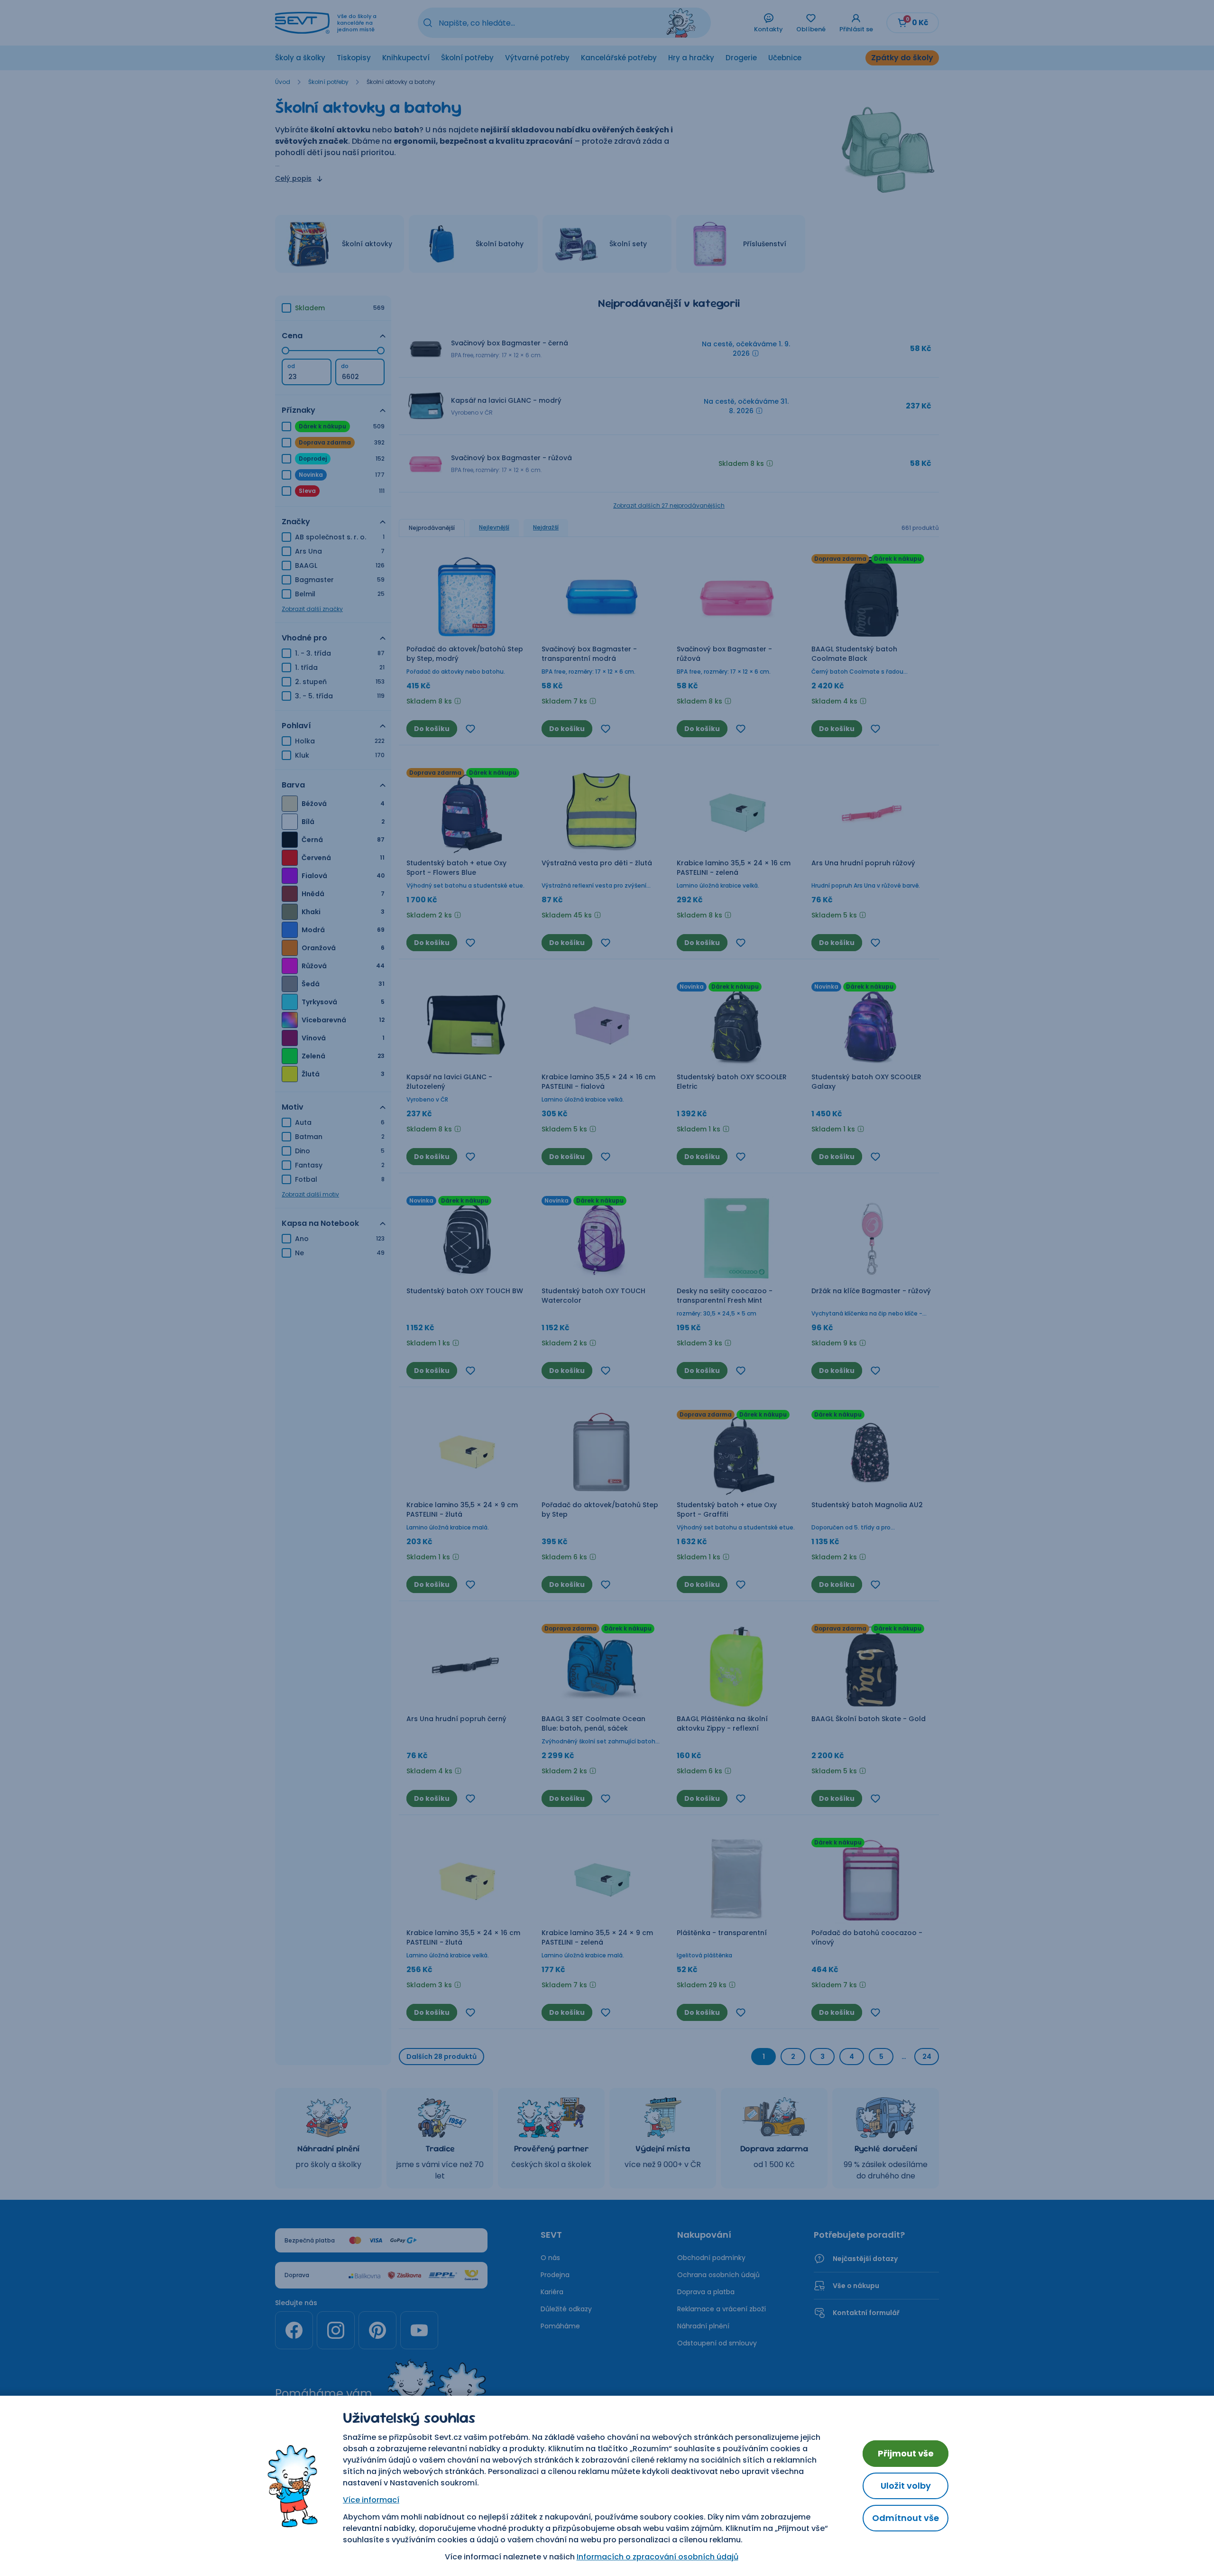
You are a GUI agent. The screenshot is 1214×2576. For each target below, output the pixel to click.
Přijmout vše (906, 2453)
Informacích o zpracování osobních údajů (658, 2557)
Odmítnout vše (906, 2518)
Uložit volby (906, 2486)
